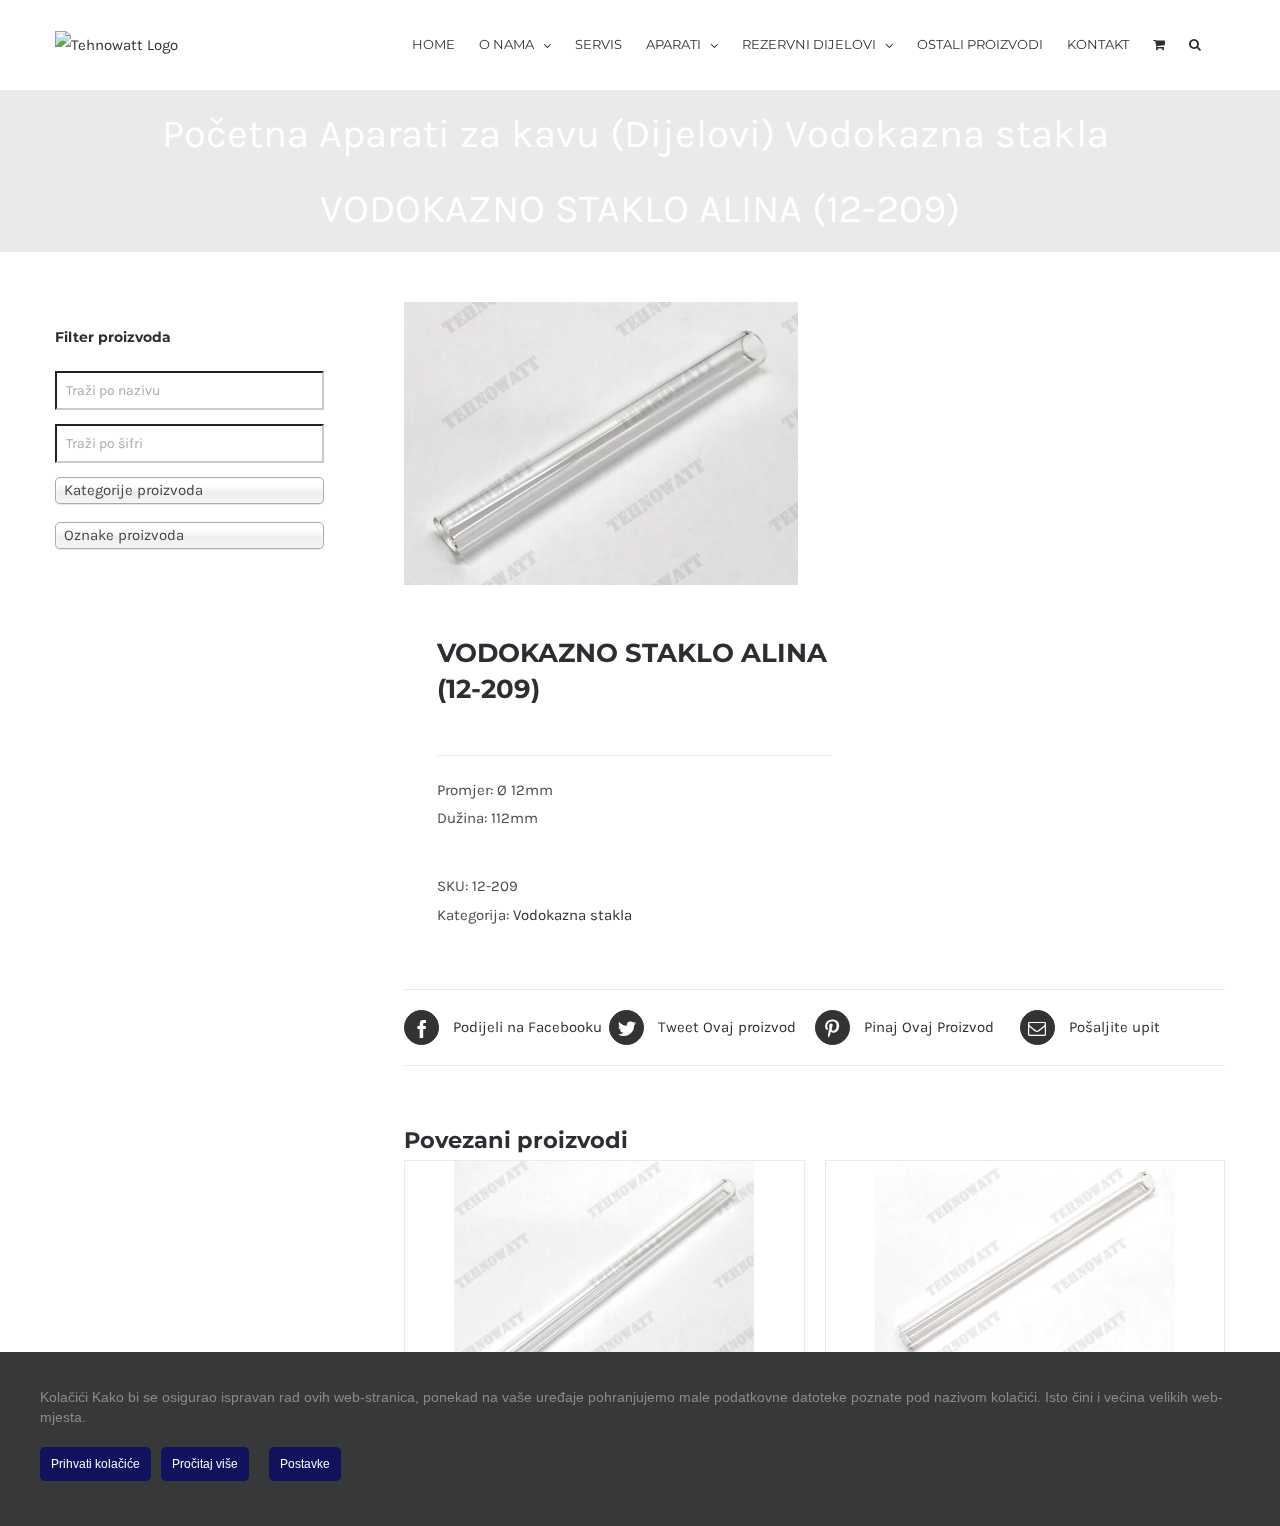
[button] (1195, 43)
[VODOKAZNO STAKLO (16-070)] (1025, 1267)
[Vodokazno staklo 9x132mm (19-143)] (604, 1286)
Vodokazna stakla (572, 915)
